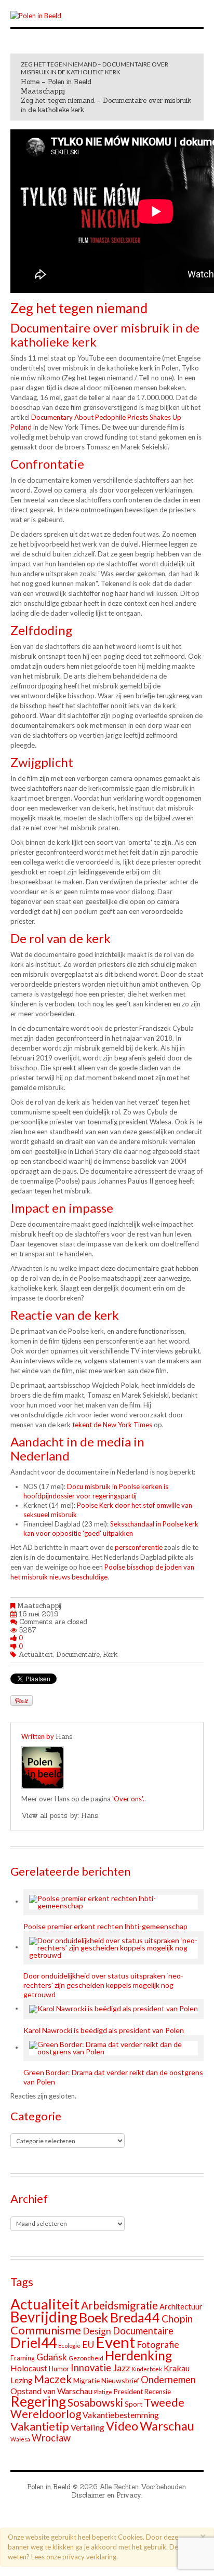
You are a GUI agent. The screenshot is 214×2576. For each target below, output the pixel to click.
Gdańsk (52, 2357)
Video (122, 2426)
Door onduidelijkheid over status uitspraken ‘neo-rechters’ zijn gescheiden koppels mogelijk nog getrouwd (103, 1985)
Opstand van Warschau (51, 2391)
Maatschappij (43, 91)
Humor (59, 2369)
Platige (103, 2392)
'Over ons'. (128, 1799)
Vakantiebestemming (121, 2415)
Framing (23, 2358)
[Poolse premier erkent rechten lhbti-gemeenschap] (113, 1902)
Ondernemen (168, 2380)
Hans (64, 1737)
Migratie (86, 2380)
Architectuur (181, 2307)
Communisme (46, 2330)
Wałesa (20, 2439)
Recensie (158, 2392)
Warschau (167, 2426)
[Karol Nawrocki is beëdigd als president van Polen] (113, 2009)
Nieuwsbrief (120, 2380)
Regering (38, 2401)
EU (88, 2344)
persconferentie (139, 1547)
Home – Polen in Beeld (56, 82)
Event (115, 2342)
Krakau (177, 2368)
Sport (133, 2404)
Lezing (21, 2380)
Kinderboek (147, 2369)
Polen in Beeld (49, 2487)
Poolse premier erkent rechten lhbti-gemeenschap (105, 1926)
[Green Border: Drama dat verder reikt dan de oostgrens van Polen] (113, 2048)
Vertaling (88, 2427)
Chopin (177, 2319)
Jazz (121, 2368)
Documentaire (78, 1655)
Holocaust (29, 2368)
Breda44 (135, 2317)
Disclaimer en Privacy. (107, 2495)
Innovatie (91, 2368)
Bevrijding (44, 2317)
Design (97, 2331)
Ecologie (69, 2346)
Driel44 (34, 2343)
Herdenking (138, 2355)
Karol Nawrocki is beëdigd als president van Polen (104, 2030)
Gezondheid (86, 2358)
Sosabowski (95, 2402)
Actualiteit (36, 1655)
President (128, 2392)
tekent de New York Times (112, 1425)
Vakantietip (40, 2426)
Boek (94, 2317)
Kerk (110, 1655)
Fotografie (158, 2345)
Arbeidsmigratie (119, 2305)
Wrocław (51, 2438)
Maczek (53, 2379)
